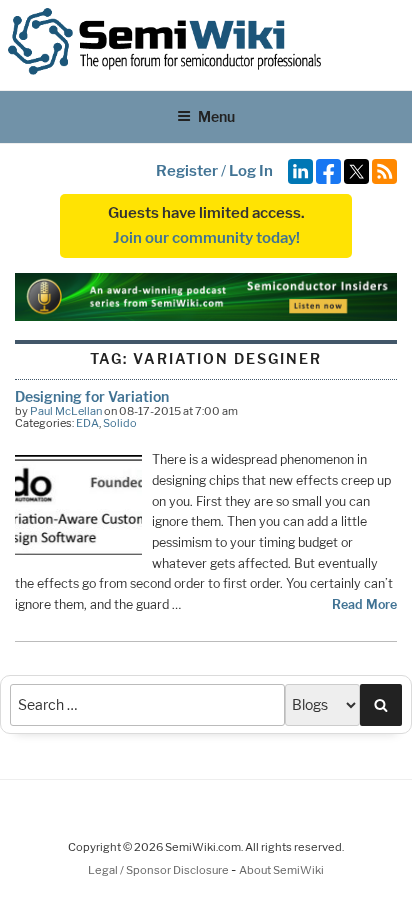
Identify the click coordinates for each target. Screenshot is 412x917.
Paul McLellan (66, 411)
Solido (120, 423)
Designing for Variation (92, 396)
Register (187, 171)
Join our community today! (206, 238)
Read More (364, 604)
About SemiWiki (281, 870)
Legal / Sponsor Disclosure (159, 870)
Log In (251, 171)
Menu (216, 116)
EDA (87, 423)
